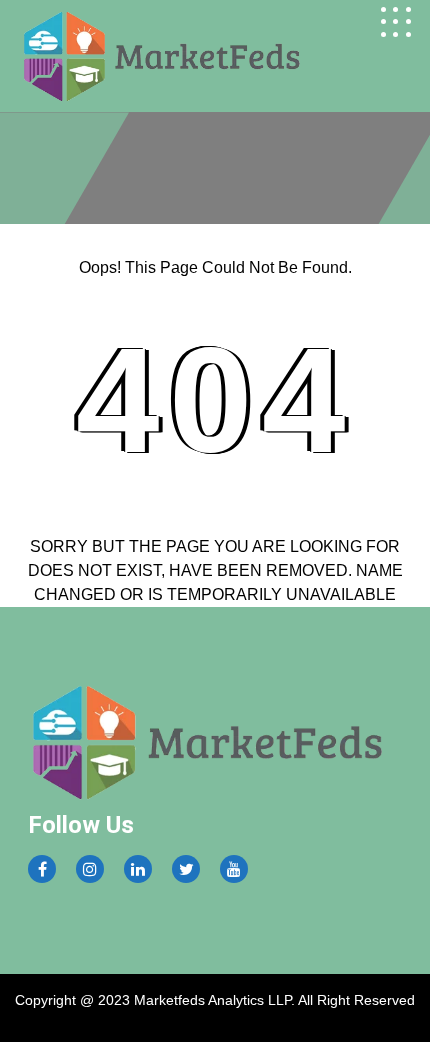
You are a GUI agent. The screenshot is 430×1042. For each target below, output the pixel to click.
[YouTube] (234, 869)
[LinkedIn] (138, 869)
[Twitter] (186, 869)
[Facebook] (42, 869)
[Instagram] (90, 869)
